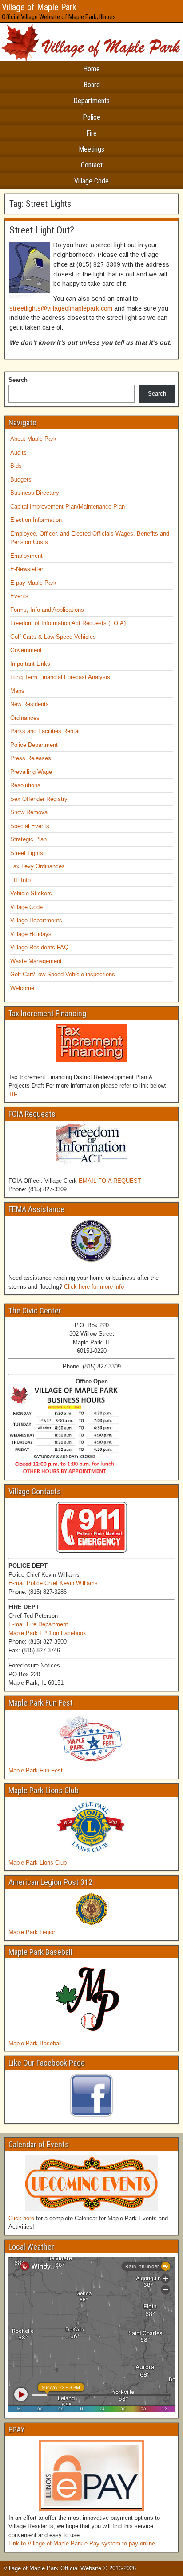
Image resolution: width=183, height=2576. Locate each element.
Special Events (30, 826)
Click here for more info (94, 1287)
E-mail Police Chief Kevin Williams (53, 1583)
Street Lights (27, 853)
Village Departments (36, 920)
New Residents (30, 704)
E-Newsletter (27, 569)
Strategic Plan (28, 839)
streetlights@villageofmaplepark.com (61, 308)
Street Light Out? (42, 230)
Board (92, 85)
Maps (17, 691)
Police (91, 117)
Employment (26, 556)
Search (18, 380)
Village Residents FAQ (39, 947)
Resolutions (25, 785)
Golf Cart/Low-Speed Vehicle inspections (63, 974)
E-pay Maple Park (33, 583)
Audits (18, 453)
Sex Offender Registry (39, 799)
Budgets (21, 480)
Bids (16, 466)
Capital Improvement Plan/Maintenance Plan (68, 507)
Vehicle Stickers (31, 893)
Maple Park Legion (32, 1932)
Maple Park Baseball (35, 2043)
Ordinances (25, 718)
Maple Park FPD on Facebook (47, 1633)
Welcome (22, 988)
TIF (13, 1094)
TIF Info (20, 880)
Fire (91, 133)
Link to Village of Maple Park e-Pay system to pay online (82, 2543)
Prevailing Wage (31, 772)
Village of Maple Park (39, 7)
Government (26, 650)
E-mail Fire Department (38, 1624)
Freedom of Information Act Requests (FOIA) (68, 623)
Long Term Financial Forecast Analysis (60, 677)
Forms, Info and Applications (47, 610)
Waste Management (36, 961)
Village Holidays (31, 934)
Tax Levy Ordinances (38, 866)
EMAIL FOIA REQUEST (110, 1181)
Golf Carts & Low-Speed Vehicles (53, 637)
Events (19, 596)
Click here (21, 2218)
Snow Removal (30, 812)
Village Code (91, 181)
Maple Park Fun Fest (36, 1770)
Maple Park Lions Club (38, 1863)
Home (91, 69)
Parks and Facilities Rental (45, 731)
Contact (92, 165)
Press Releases (31, 758)
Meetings (91, 149)
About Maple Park (33, 439)
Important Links (30, 664)
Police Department (34, 745)
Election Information (36, 520)
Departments (91, 101)
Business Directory (35, 493)
